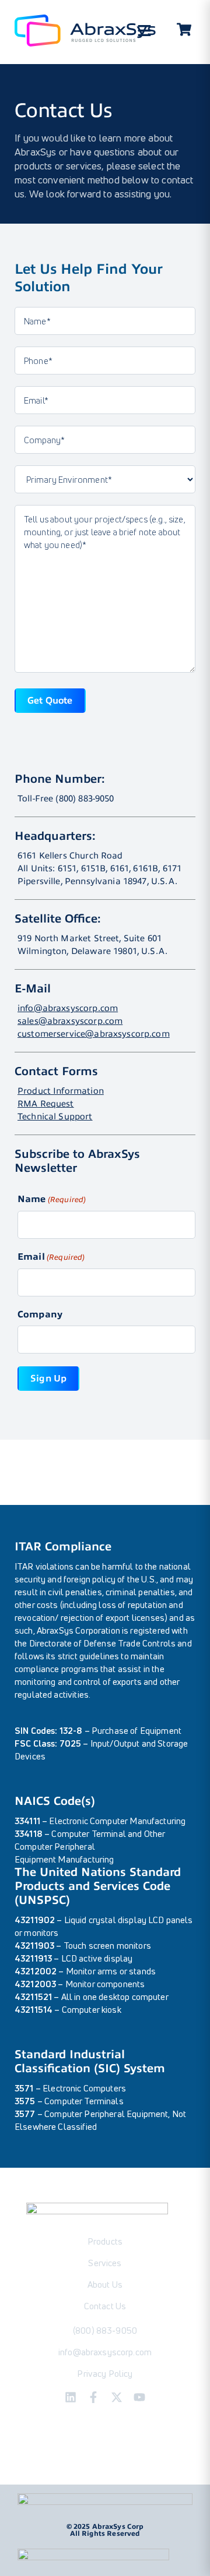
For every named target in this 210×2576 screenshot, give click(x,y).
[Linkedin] (71, 2397)
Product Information (61, 1091)
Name (52, 1199)
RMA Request (46, 1104)
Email (51, 1257)
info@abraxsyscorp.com (68, 1008)
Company (40, 1314)
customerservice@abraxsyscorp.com (94, 1034)
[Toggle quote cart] (184, 31)
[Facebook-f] (93, 2397)
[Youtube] (139, 2397)
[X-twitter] (117, 2397)
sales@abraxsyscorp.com (70, 1021)
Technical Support (55, 1116)
